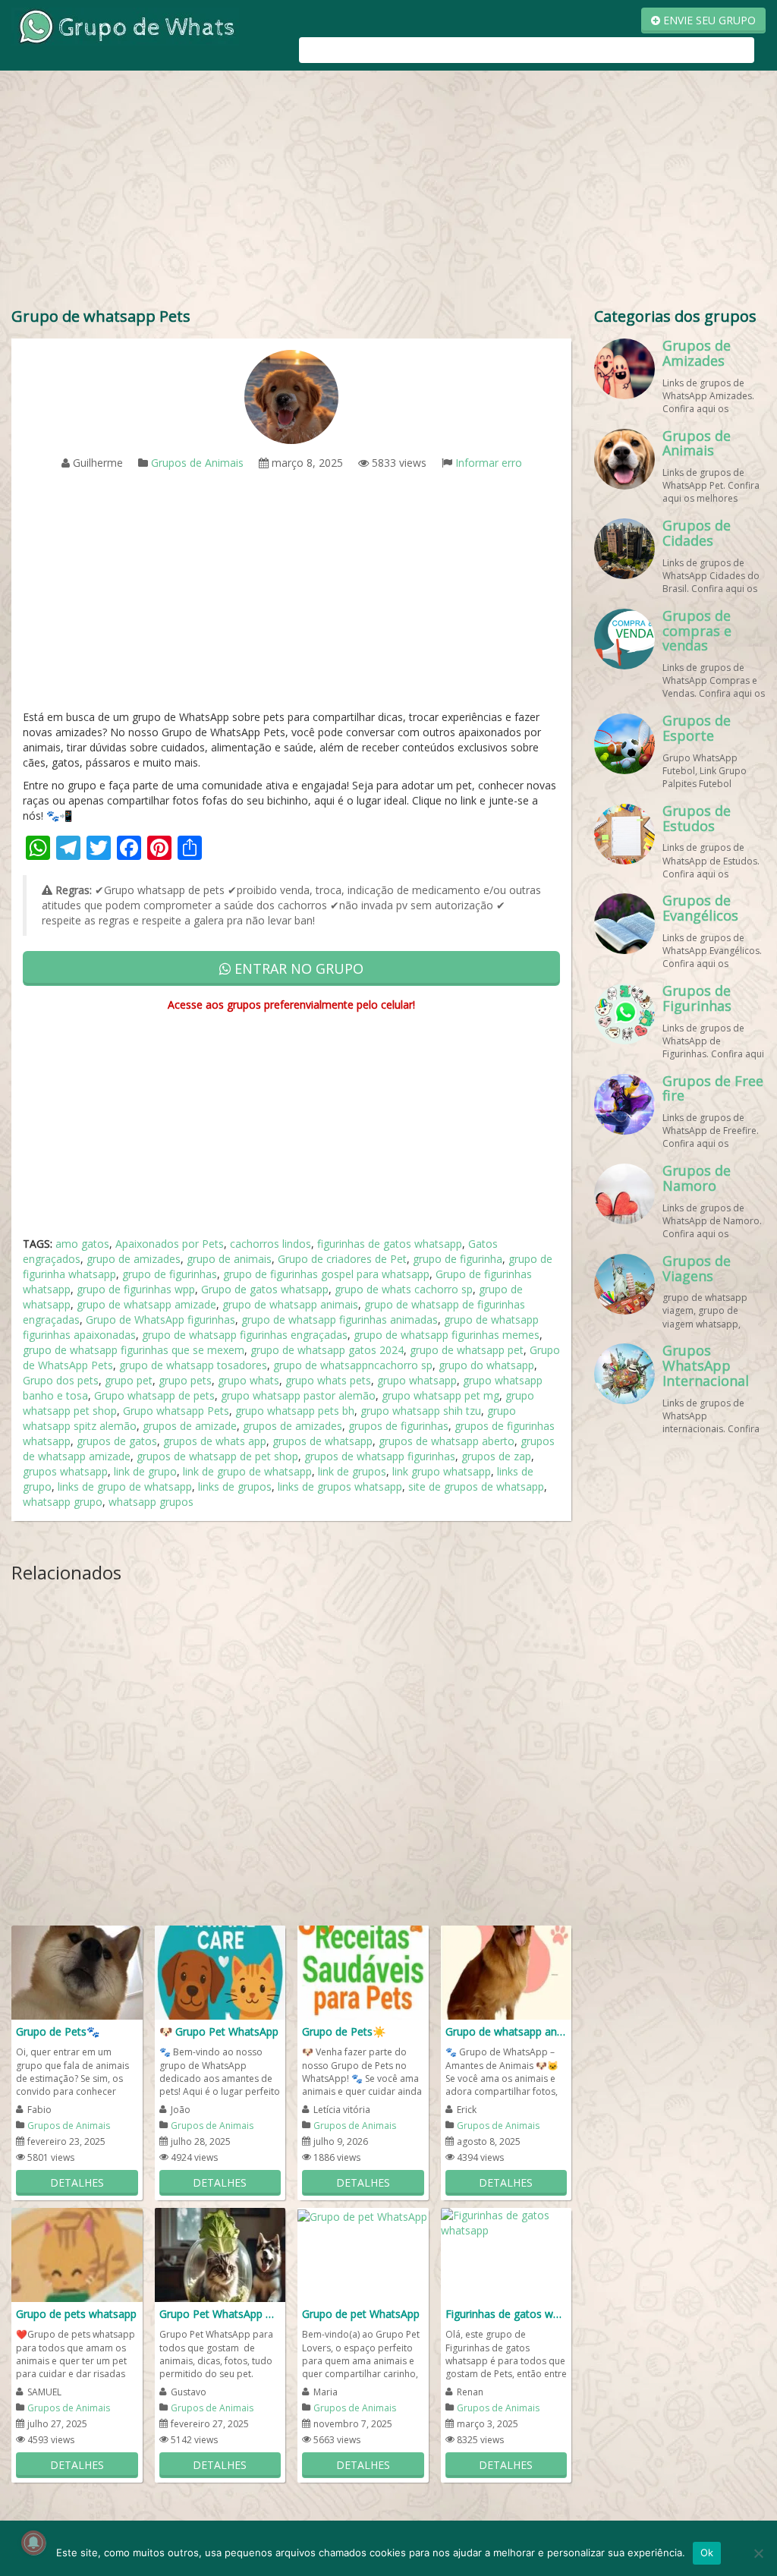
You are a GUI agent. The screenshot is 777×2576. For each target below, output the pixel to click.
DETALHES (77, 2182)
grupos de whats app (215, 1441)
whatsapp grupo (63, 1502)
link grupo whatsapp (442, 1471)
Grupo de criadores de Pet (342, 1259)
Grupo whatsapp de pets (154, 1395)
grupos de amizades (293, 1426)
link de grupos (352, 1471)
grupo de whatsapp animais (290, 1304)
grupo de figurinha (458, 1259)
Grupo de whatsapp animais (506, 2031)
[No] (758, 2553)
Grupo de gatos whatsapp (265, 1289)
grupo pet (129, 1380)
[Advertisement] (388, 192)
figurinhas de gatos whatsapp (390, 1244)
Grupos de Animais (197, 463)
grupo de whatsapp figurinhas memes (447, 1335)
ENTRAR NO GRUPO (297, 968)
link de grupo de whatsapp (247, 1471)
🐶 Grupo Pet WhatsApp (219, 2031)
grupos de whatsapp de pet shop (217, 1456)
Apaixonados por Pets (170, 1244)
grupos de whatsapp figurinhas (380, 1456)
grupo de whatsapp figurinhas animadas (340, 1319)
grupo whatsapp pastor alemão (298, 1395)
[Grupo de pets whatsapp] (77, 2254)
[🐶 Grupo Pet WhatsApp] (220, 1971)
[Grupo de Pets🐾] (77, 1971)
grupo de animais (229, 1259)
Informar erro (489, 463)
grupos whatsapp (65, 1471)
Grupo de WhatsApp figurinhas (160, 1319)
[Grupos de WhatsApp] (125, 25)
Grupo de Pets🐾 (58, 2031)
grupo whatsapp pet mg (440, 1395)
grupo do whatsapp (486, 1365)
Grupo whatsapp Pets (176, 1411)
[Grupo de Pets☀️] (363, 1971)
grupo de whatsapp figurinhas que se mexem (134, 1350)
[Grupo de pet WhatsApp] (362, 2215)
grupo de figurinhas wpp (136, 1289)
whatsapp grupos (151, 1502)
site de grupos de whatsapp (476, 1486)
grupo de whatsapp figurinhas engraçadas (245, 1335)
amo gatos (82, 1244)
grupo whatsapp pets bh (295, 1411)
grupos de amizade (190, 1426)
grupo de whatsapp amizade (146, 1304)
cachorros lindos (271, 1244)
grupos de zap (496, 1456)
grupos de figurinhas (398, 1426)
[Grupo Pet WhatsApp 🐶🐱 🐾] (220, 2254)
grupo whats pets (328, 1380)
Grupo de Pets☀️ (344, 2031)
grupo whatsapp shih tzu (421, 1411)
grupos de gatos (117, 1441)
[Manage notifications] (33, 2543)
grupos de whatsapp (322, 1441)
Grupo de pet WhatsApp (361, 2314)
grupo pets (185, 1380)
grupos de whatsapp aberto (447, 1441)
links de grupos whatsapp (340, 1486)
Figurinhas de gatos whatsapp (506, 2314)
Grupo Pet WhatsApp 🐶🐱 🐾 (220, 2314)
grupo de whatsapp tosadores (193, 1365)
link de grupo (145, 1471)
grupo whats (249, 1380)
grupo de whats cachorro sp (404, 1289)
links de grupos (235, 1486)
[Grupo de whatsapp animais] (506, 1971)
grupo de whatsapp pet (467, 1350)
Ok (707, 2552)
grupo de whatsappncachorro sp (353, 1365)
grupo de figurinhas (170, 1274)
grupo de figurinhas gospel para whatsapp (326, 1274)
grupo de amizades (134, 1259)
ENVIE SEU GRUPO (708, 20)
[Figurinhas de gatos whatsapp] (506, 2222)
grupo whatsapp (417, 1380)
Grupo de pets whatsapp (76, 2314)
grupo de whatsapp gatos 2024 (327, 1350)
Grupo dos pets (61, 1380)
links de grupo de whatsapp (125, 1486)
